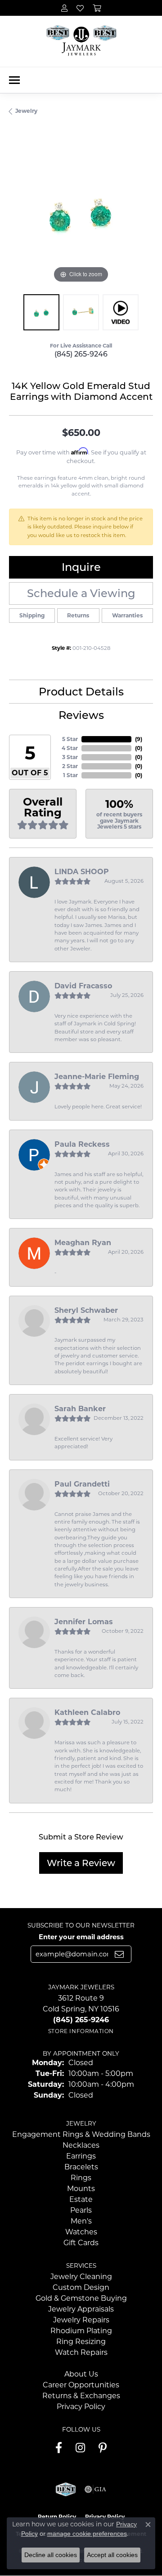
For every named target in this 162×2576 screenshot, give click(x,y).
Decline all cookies (51, 2555)
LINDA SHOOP (82, 872)
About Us (81, 2374)
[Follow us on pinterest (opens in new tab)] (103, 2448)
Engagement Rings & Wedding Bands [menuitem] (81, 2134)
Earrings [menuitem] (81, 2156)
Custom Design (81, 2287)
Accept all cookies (112, 2555)
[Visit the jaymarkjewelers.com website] (65, 2489)
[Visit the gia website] (95, 2489)
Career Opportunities (81, 2385)
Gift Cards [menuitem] (81, 2243)
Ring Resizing (81, 2342)
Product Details (81, 692)
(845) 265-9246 (81, 354)
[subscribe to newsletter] (119, 1954)
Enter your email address (81, 1937)
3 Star (70, 757)
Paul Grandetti (82, 1484)
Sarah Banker (80, 1409)
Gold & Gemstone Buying (81, 2298)
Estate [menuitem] (81, 2199)
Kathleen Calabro (87, 1712)
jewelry (26, 111)
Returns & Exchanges (81, 2396)
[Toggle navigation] (14, 80)
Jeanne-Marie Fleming (97, 1077)
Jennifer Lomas (84, 1622)
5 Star (70, 739)
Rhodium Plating (81, 2331)
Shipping (32, 615)
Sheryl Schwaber (86, 1310)
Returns (78, 615)
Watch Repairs (81, 2352)
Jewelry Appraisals (81, 2309)
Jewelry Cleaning (81, 2277)
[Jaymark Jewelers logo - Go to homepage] (81, 41)
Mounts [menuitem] (81, 2189)
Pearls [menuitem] (81, 2210)
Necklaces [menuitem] (81, 2145)
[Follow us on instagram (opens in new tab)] (80, 2448)
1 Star (70, 775)
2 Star (70, 766)
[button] (64, 8)
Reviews (81, 715)
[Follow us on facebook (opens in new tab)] (59, 2448)
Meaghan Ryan (83, 1243)
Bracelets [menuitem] (81, 2167)
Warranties (127, 615)
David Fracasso (83, 986)
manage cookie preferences (87, 2534)
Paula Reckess (82, 1144)
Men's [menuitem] (81, 2221)
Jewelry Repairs (81, 2320)
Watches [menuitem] (81, 2232)
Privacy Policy (81, 2407)
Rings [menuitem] (81, 2178)
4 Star (70, 748)
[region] (81, 213)
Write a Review (81, 1863)
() (139, 739)
